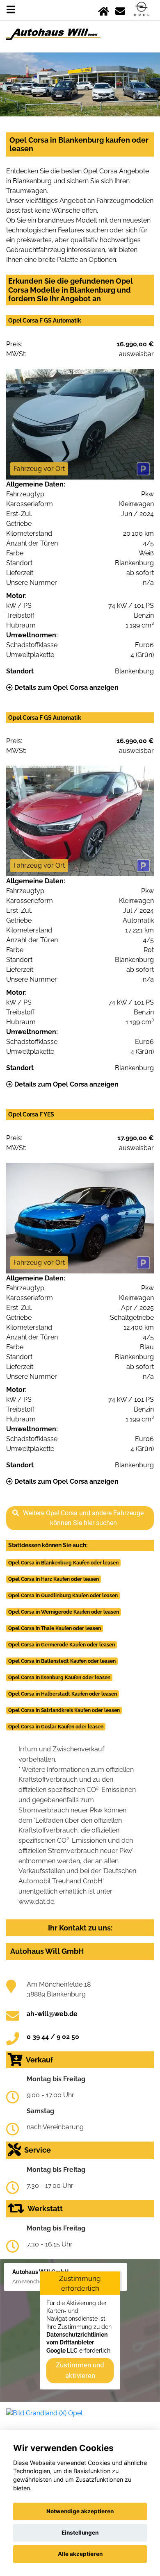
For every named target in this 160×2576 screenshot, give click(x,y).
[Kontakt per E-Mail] (120, 10)
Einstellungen (80, 2533)
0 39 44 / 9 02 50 (53, 2037)
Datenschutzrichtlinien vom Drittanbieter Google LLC (77, 2343)
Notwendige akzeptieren (80, 2511)
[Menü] (11, 10)
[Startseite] (104, 10)
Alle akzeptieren (80, 2554)
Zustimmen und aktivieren (80, 2370)
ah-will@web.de (52, 2014)
